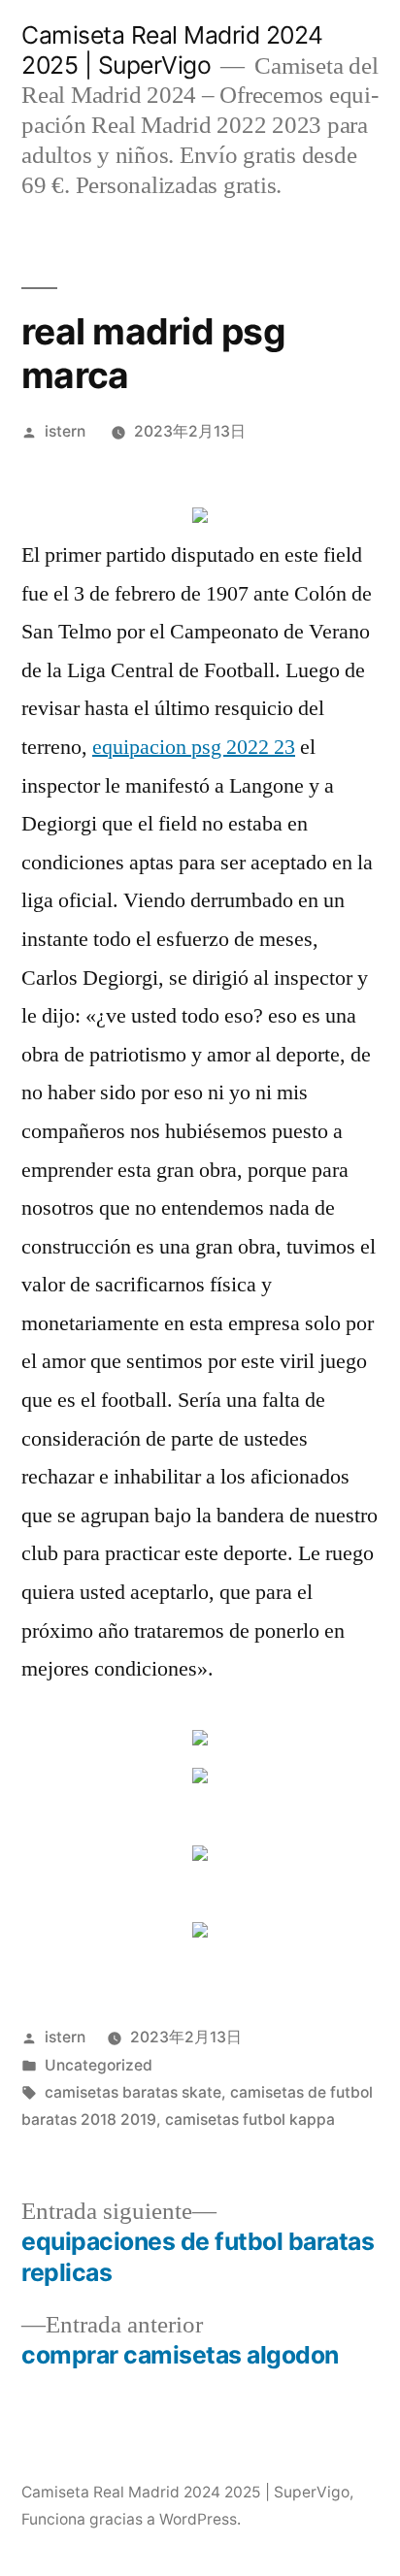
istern (65, 431)
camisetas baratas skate (133, 2092)
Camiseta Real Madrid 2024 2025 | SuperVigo (172, 50)
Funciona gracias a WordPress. (131, 2519)
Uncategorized (99, 2065)
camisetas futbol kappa (250, 2119)
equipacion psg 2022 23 (194, 747)
